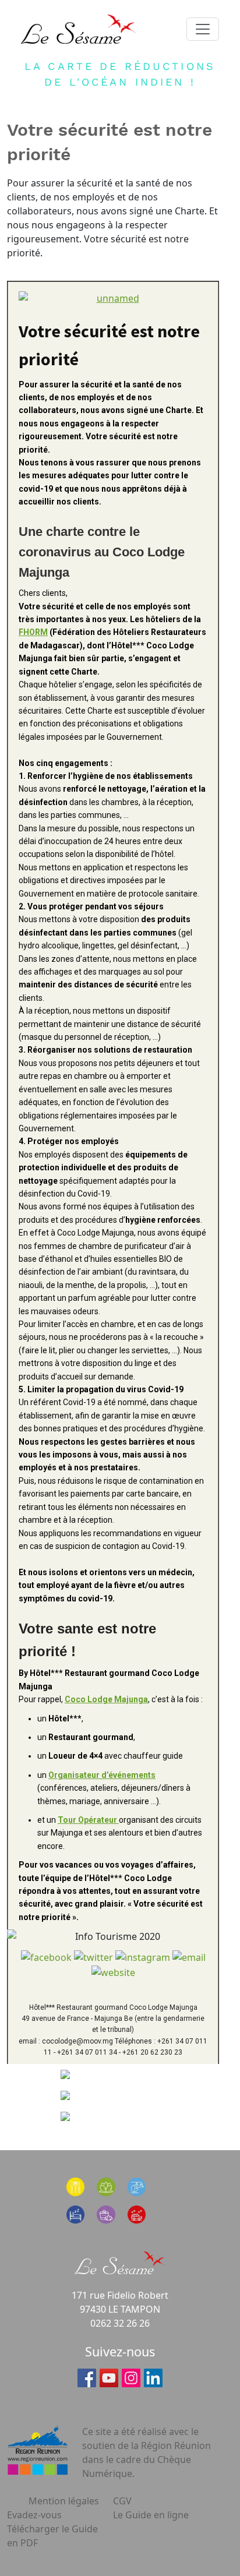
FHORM (33, 632)
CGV (122, 2501)
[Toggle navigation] (203, 29)
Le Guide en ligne (151, 2515)
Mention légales (64, 2501)
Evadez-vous (34, 2515)
